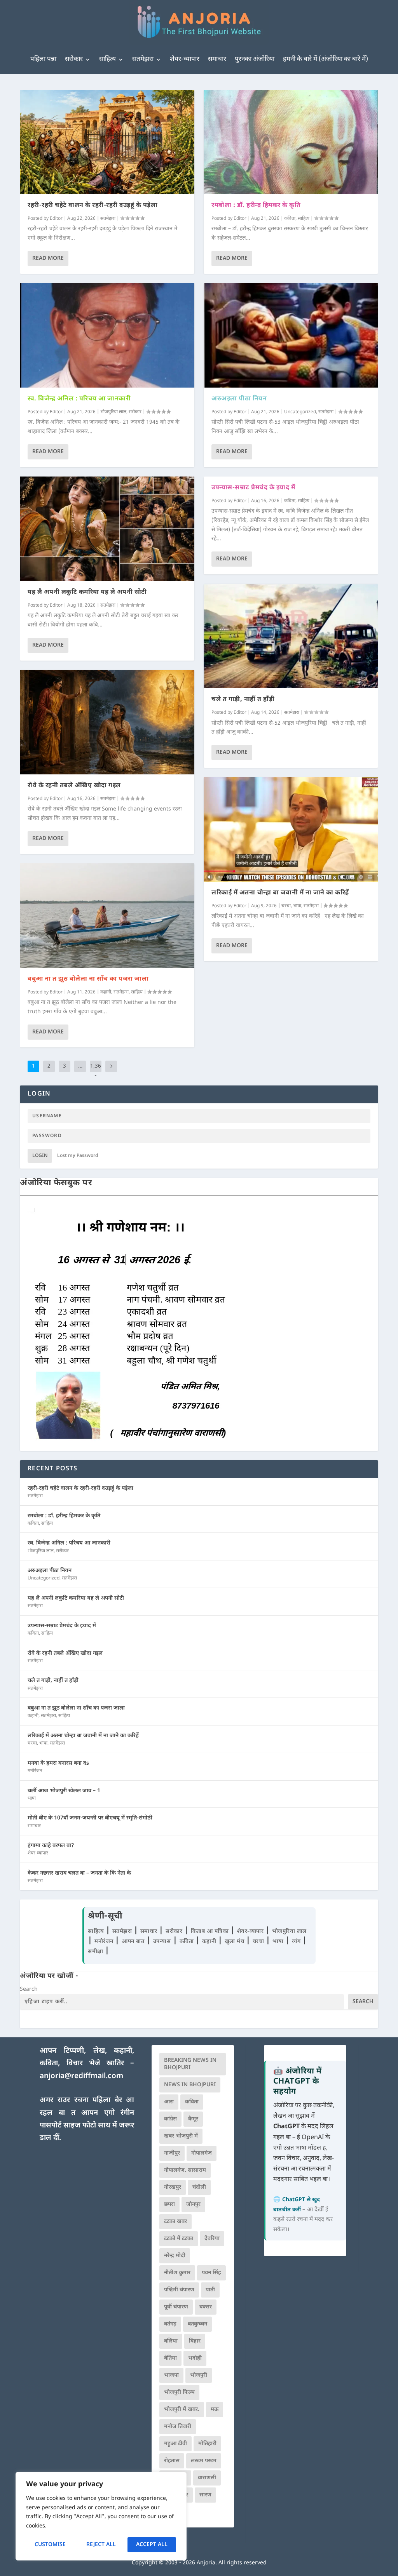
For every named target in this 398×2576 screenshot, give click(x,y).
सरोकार (74, 59)
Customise (50, 2545)
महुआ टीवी (175, 2444)
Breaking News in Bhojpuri (190, 2064)
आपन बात (133, 1942)
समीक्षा (96, 1952)
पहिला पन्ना (43, 59)
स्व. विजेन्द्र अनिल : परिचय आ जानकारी (79, 399)
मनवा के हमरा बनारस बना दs (58, 1763)
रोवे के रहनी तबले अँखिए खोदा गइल (74, 786)
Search (29, 1989)
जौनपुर (193, 2205)
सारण (205, 2495)
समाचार (217, 59)
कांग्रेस (170, 2119)
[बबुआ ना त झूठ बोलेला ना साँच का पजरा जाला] (107, 916)
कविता (290, 219)
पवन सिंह (211, 2273)
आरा (169, 2102)
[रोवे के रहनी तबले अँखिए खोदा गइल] (107, 722)
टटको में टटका (179, 2239)
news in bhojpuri (190, 2085)
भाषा (297, 906)
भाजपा (171, 2375)
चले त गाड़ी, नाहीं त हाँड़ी (243, 700)
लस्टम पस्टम (204, 2461)
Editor (56, 219)
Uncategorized (300, 412)
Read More (48, 258)
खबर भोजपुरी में (181, 2136)
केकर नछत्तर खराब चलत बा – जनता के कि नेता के (79, 1873)
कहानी (106, 992)
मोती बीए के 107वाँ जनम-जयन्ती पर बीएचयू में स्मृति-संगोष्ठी (90, 1818)
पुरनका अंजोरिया (255, 59)
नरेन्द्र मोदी (175, 2256)
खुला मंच (235, 1942)
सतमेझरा (143, 59)
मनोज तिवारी (178, 2427)
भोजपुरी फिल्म (179, 2392)
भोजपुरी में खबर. (182, 2410)
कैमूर (193, 2119)
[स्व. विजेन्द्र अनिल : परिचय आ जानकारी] (107, 335)
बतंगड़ (170, 2324)
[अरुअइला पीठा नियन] (291, 335)
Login (40, 1156)
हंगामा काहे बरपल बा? (51, 1846)
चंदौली (199, 2187)
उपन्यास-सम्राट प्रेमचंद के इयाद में (253, 488)
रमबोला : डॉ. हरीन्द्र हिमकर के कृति (256, 206)
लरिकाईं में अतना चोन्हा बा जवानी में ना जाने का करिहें (280, 893)
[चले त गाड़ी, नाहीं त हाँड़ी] (291, 636)
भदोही (195, 2358)
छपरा (169, 2205)
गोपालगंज (202, 2153)
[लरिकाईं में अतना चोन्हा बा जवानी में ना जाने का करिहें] (291, 829)
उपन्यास (162, 1942)
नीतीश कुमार (177, 2273)
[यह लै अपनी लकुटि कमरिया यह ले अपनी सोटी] (107, 529)
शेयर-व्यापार (185, 59)
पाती (210, 2290)
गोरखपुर (173, 2187)
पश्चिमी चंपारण (179, 2290)
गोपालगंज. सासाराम (185, 2170)
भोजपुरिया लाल (113, 412)
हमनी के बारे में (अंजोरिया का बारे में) (326, 59)
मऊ (215, 2410)
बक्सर (206, 2307)
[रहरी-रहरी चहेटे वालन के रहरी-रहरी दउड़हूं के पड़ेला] (107, 142)
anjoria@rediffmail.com (81, 2076)
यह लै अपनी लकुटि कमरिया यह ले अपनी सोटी (87, 592)
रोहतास (172, 2461)
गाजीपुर (172, 2153)
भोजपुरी (199, 2375)
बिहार (195, 2341)
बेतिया (170, 2358)
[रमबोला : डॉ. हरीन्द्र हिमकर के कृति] (291, 142)
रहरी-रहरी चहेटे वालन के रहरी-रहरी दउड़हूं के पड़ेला (93, 206)
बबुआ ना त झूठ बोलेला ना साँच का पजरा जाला (88, 979)
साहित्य (107, 59)
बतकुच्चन (197, 2324)
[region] (101, 2516)
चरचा (286, 906)
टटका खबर (175, 2222)
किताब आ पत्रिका (211, 1932)
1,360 (96, 1072)
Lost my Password (78, 1156)
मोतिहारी (207, 2444)
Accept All (152, 2545)
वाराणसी (207, 2478)
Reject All (101, 2545)
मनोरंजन (35, 1771)
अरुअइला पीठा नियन (239, 399)
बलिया (171, 2341)
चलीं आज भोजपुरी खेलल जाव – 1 (64, 1791)
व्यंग (297, 1942)
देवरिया (212, 2239)
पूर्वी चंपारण (176, 2307)
